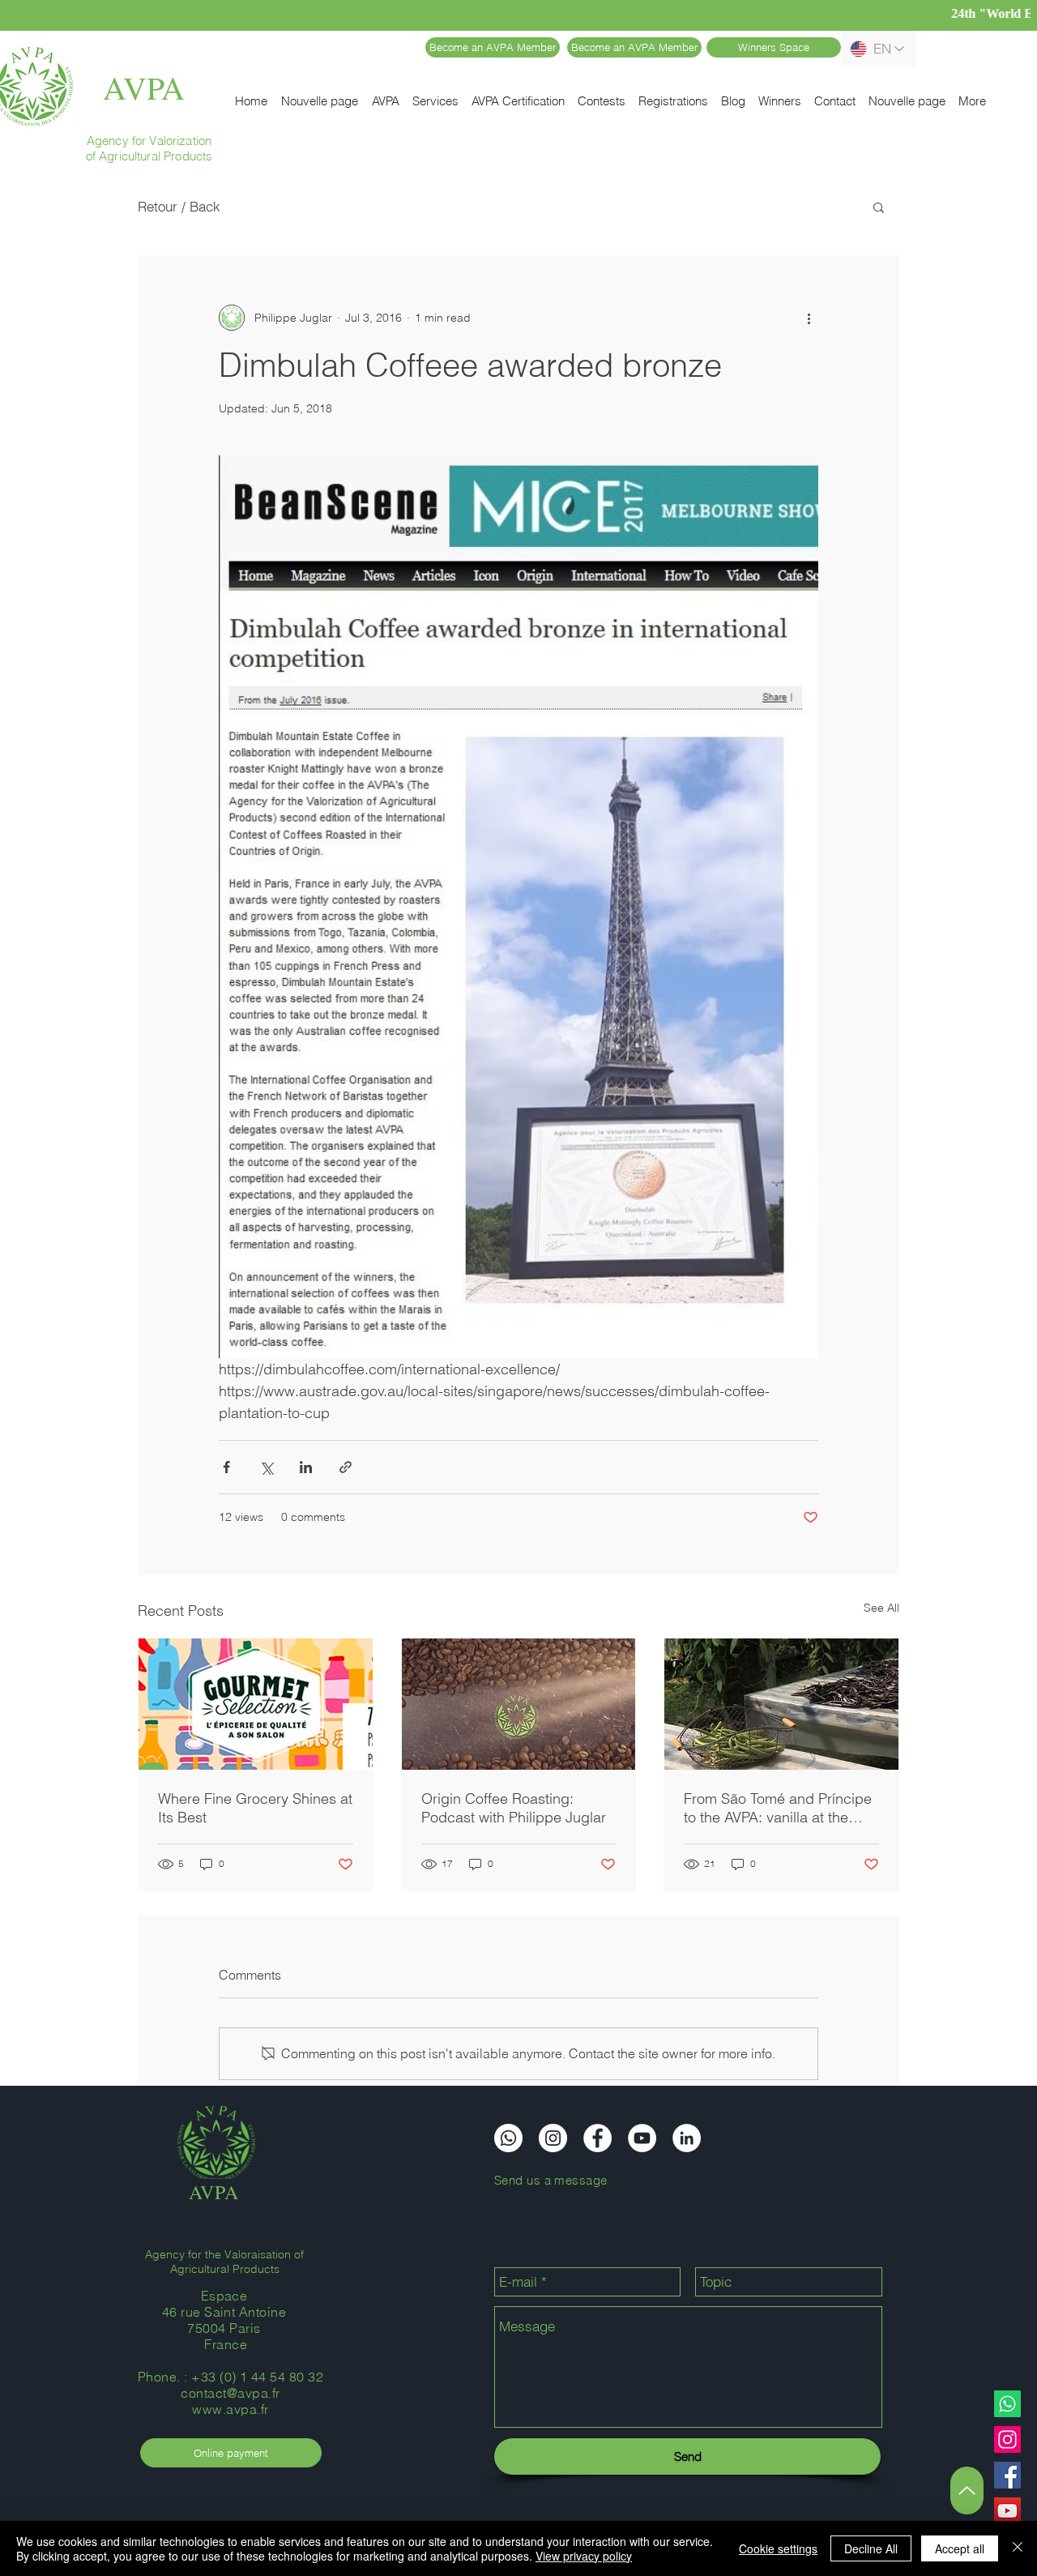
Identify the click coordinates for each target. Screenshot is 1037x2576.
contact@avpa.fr (230, 2393)
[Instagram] (1007, 2439)
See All (881, 1608)
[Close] (1018, 2548)
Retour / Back (179, 206)
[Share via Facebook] (226, 1467)
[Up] (967, 2491)
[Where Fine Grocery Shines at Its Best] (256, 1704)
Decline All (871, 2548)
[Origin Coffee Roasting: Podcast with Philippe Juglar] (519, 1704)
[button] (879, 207)
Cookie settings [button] (778, 2548)
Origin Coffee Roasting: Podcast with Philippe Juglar (514, 1808)
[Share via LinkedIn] (306, 1467)
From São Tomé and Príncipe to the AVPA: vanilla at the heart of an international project (778, 1808)
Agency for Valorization (149, 141)
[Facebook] (1007, 2475)
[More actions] (809, 318)
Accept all (960, 2548)
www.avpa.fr (230, 2409)
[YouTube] (1007, 2511)
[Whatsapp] (1007, 2404)
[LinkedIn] (687, 2138)
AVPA (144, 87)
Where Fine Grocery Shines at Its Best (255, 1808)
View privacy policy (584, 2556)
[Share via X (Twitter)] (266, 1467)
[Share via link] (346, 1467)
